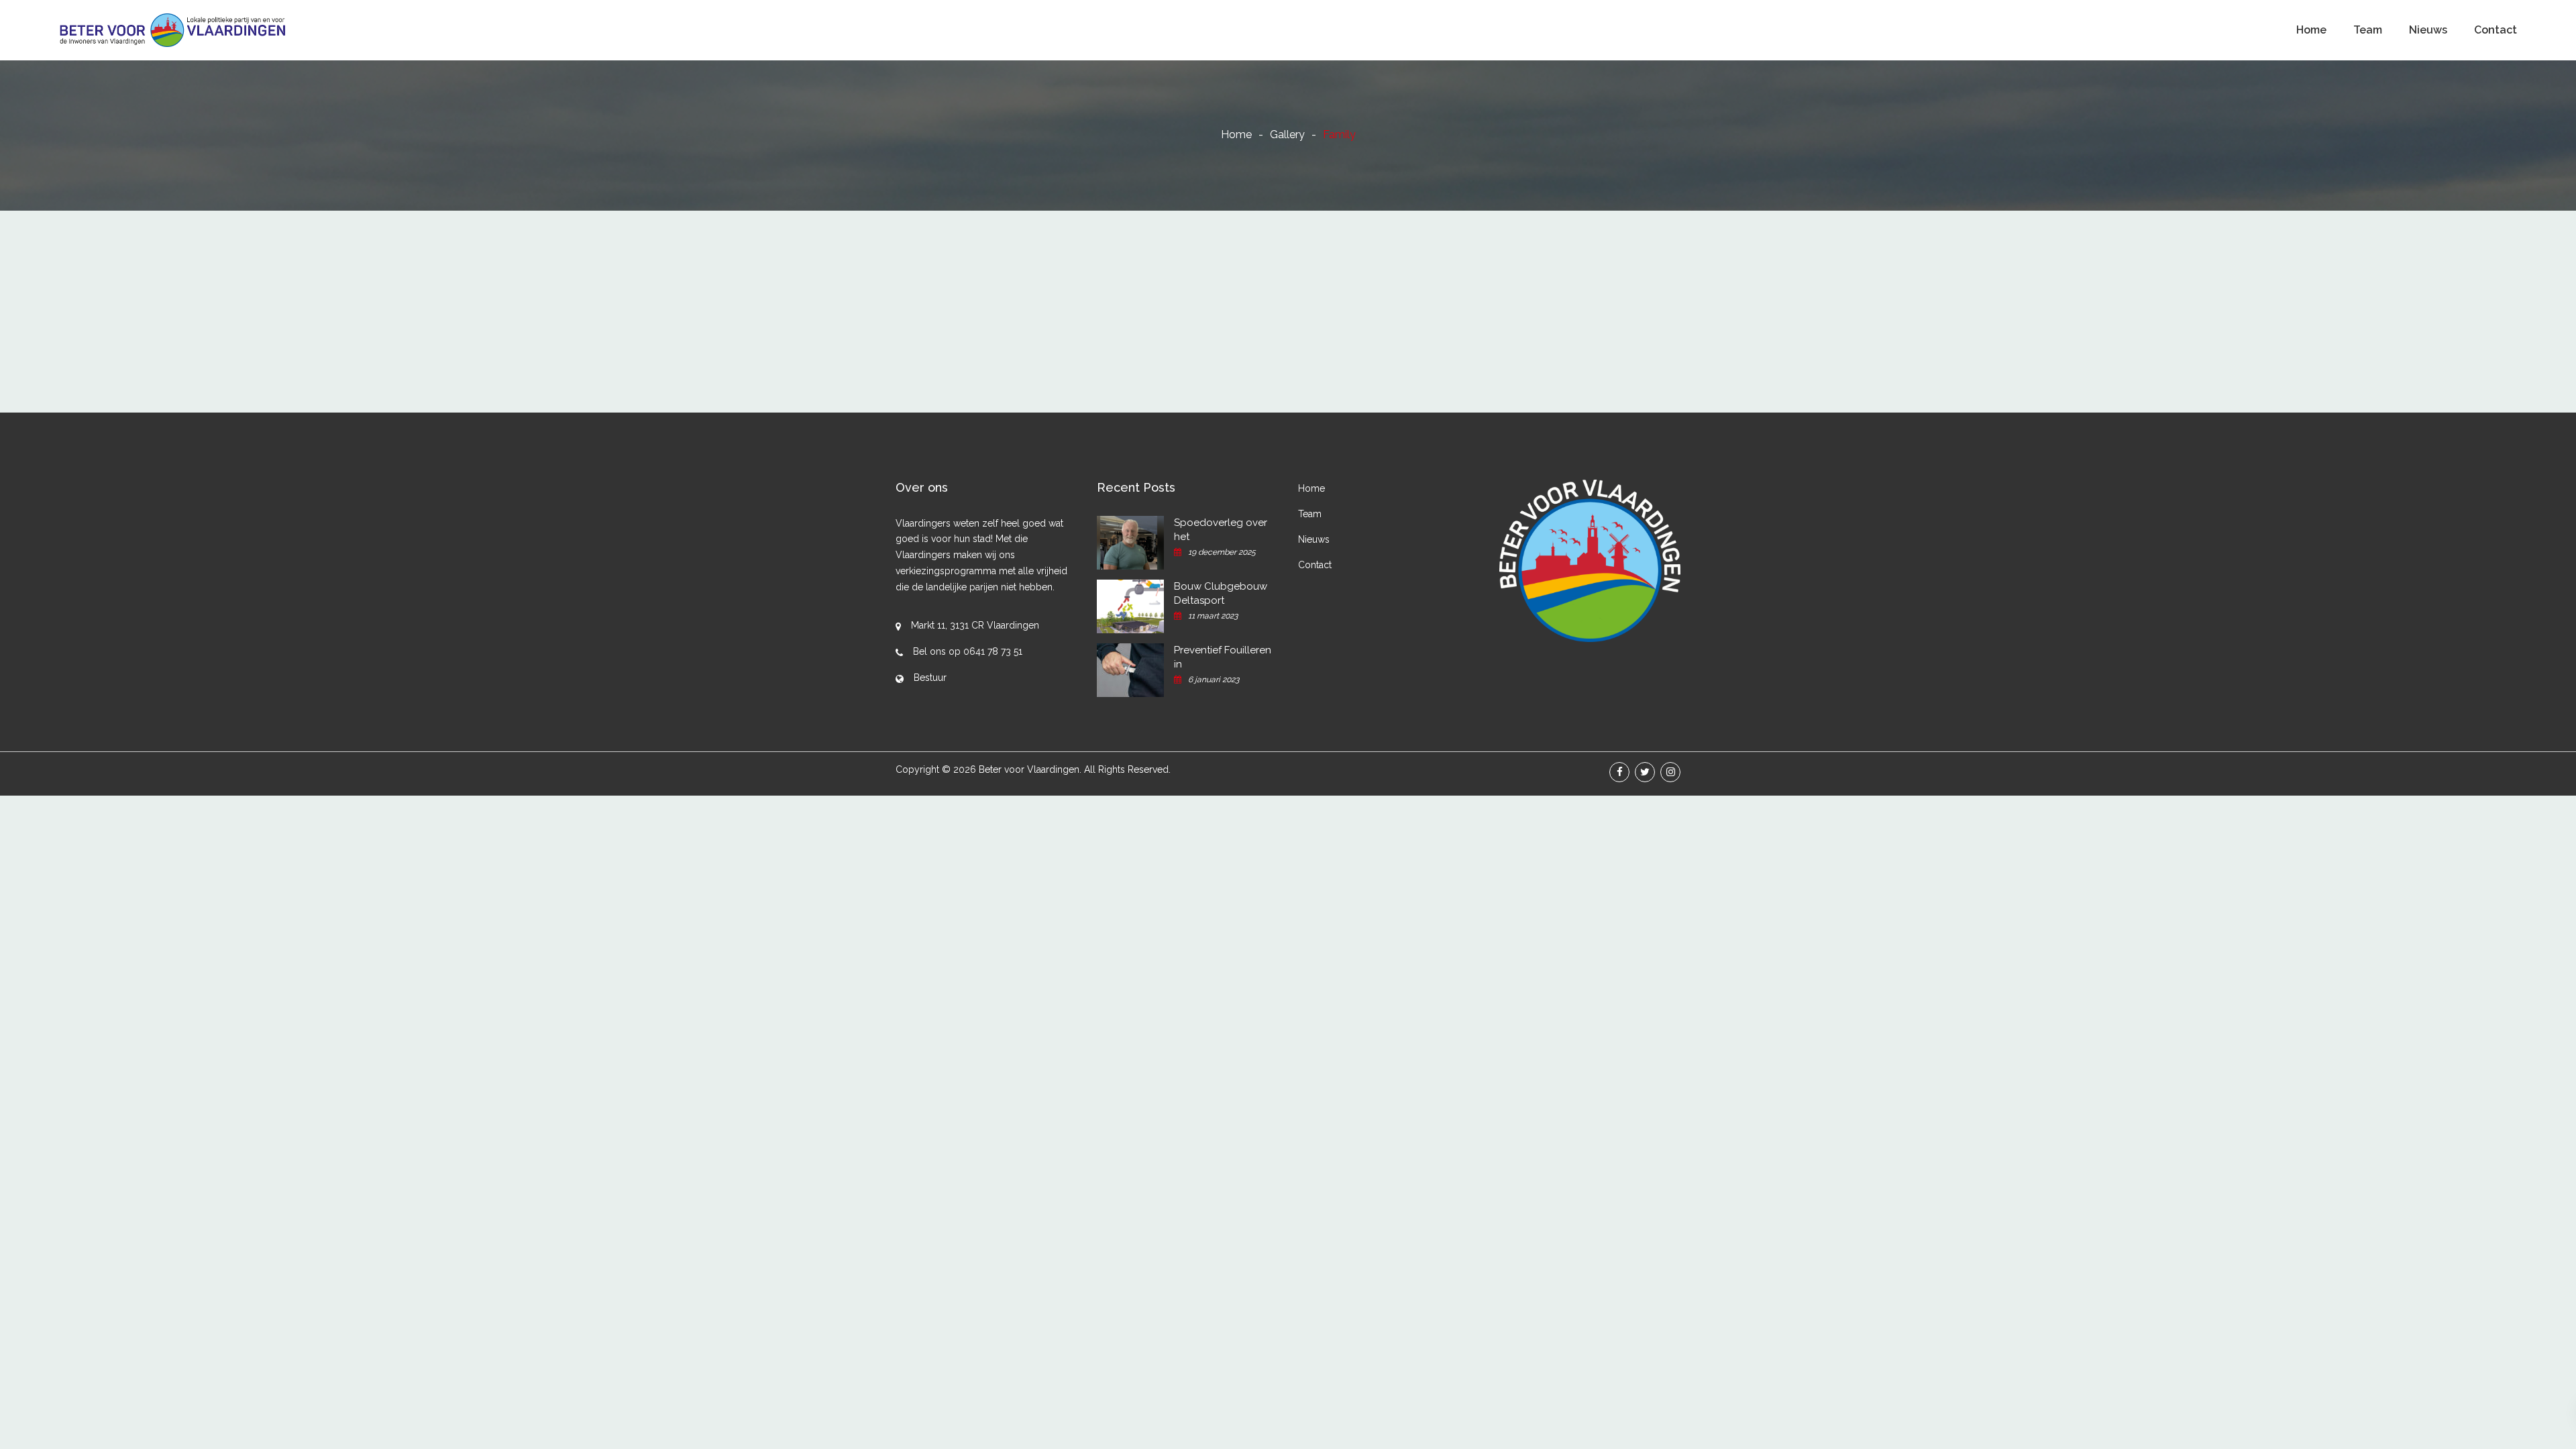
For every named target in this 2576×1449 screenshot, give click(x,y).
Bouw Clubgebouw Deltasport (1221, 593)
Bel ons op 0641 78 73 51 (968, 651)
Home (2311, 30)
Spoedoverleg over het (1221, 530)
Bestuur (930, 678)
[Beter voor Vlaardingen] (173, 30)
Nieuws (2428, 30)
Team (2368, 30)
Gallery (1287, 135)
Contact (2495, 30)
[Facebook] (1619, 772)
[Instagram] (1670, 772)
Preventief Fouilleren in (1223, 657)
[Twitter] (1645, 772)
